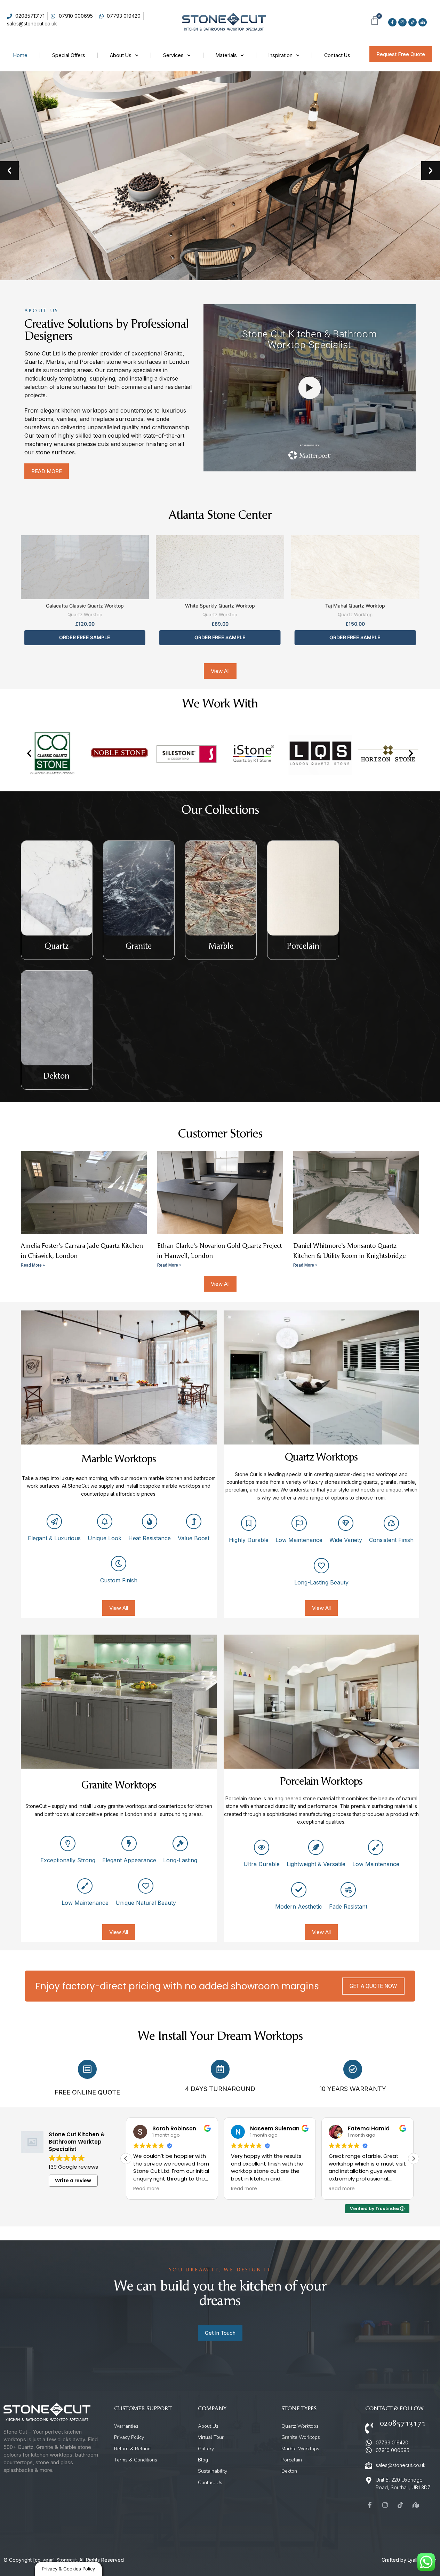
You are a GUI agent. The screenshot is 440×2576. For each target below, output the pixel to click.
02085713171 (403, 2423)
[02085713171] (369, 2428)
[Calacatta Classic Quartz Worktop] (85, 567)
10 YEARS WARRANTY (353, 2089)
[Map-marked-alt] (423, 22)
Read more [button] (146, 2189)
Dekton (57, 1076)
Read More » (33, 1265)
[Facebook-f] (392, 22)
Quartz (57, 946)
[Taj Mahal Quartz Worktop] (355, 567)
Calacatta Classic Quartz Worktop (85, 606)
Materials (226, 55)
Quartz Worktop (85, 614)
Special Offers (69, 55)
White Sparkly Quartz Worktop (220, 606)
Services (173, 55)
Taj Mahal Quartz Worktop (355, 606)
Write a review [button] (73, 2180)
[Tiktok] (413, 22)
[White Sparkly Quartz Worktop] (220, 567)
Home (20, 55)
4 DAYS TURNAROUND (220, 2089)
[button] (9, 171)
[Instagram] (402, 22)
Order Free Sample (85, 637)
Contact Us (337, 55)
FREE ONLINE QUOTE (87, 2092)
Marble (221, 946)
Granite (139, 946)
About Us (121, 55)
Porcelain (303, 946)
